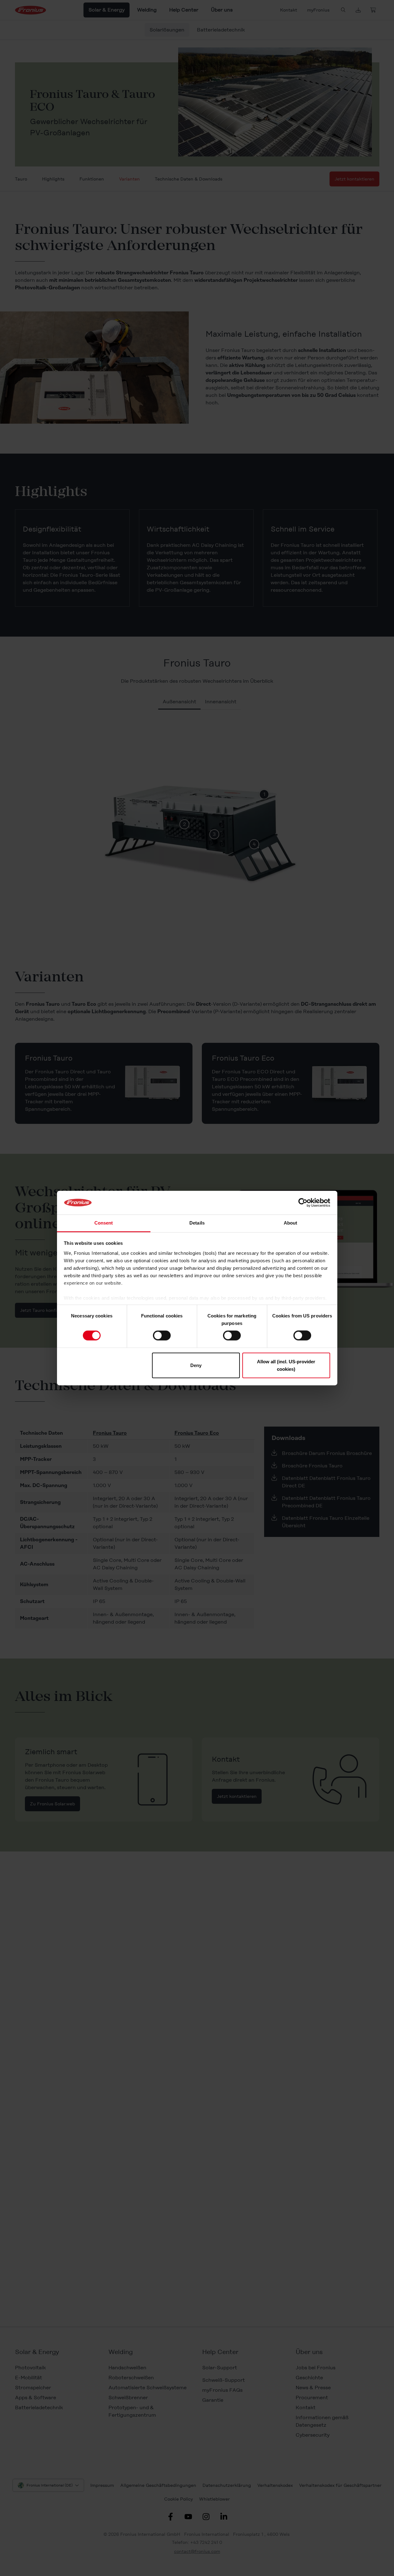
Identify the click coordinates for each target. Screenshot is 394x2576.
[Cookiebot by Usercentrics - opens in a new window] (303, 1203)
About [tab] (291, 1223)
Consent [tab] (104, 1223)
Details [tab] (197, 1223)
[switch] (162, 1336)
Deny (196, 1365)
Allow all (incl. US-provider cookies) (286, 1365)
